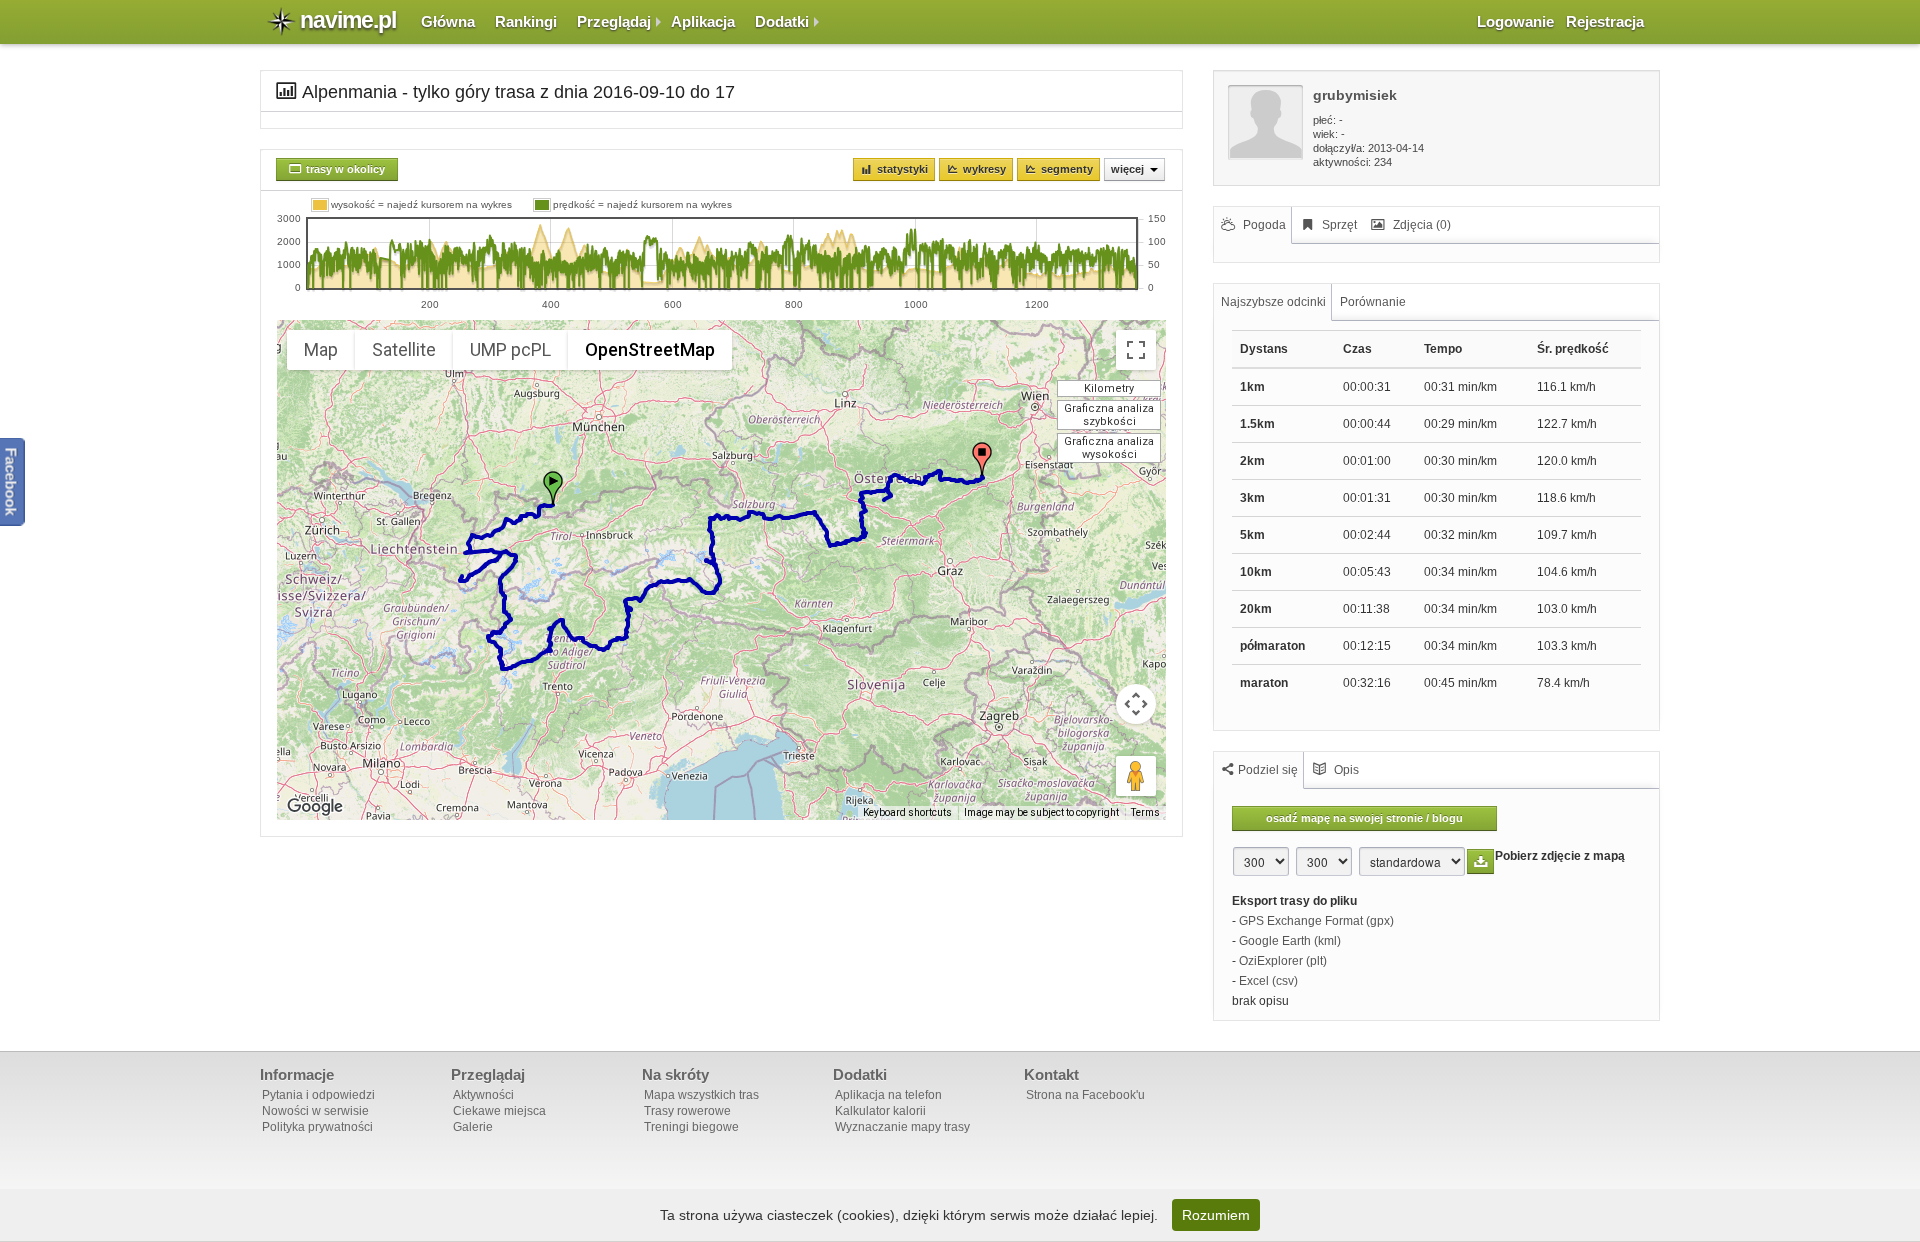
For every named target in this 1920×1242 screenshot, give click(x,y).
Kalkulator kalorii (880, 1111)
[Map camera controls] (1136, 704)
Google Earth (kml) (1290, 941)
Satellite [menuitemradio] (404, 349)
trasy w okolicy (345, 169)
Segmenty (1067, 169)
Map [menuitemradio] (321, 349)
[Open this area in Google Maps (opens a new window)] (315, 807)
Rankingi (526, 21)
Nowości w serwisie (315, 1111)
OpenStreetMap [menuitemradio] (650, 349)
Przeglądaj (614, 21)
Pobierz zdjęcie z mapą (1560, 856)
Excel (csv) (1268, 981)
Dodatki (782, 21)
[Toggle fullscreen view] (1136, 350)
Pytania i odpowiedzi (318, 1095)
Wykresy (984, 169)
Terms (1145, 812)
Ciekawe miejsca (499, 1111)
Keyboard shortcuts (907, 812)
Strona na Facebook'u (1085, 1095)
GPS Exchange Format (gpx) (1316, 921)
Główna (448, 21)
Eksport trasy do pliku (1294, 901)
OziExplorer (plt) (1283, 961)
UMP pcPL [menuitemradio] (510, 349)
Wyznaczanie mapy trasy (902, 1127)
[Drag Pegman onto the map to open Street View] (1136, 776)
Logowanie (1515, 21)
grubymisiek (1355, 95)
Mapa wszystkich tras (701, 1095)
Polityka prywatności (317, 1127)
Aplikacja (703, 21)
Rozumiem (1216, 1215)
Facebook (11, 481)
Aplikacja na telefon (888, 1095)
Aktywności (483, 1095)
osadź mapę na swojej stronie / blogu (1364, 818)
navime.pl (348, 20)
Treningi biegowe (691, 1127)
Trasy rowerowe (687, 1111)
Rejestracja (1605, 21)
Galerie (473, 1127)
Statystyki (902, 169)
